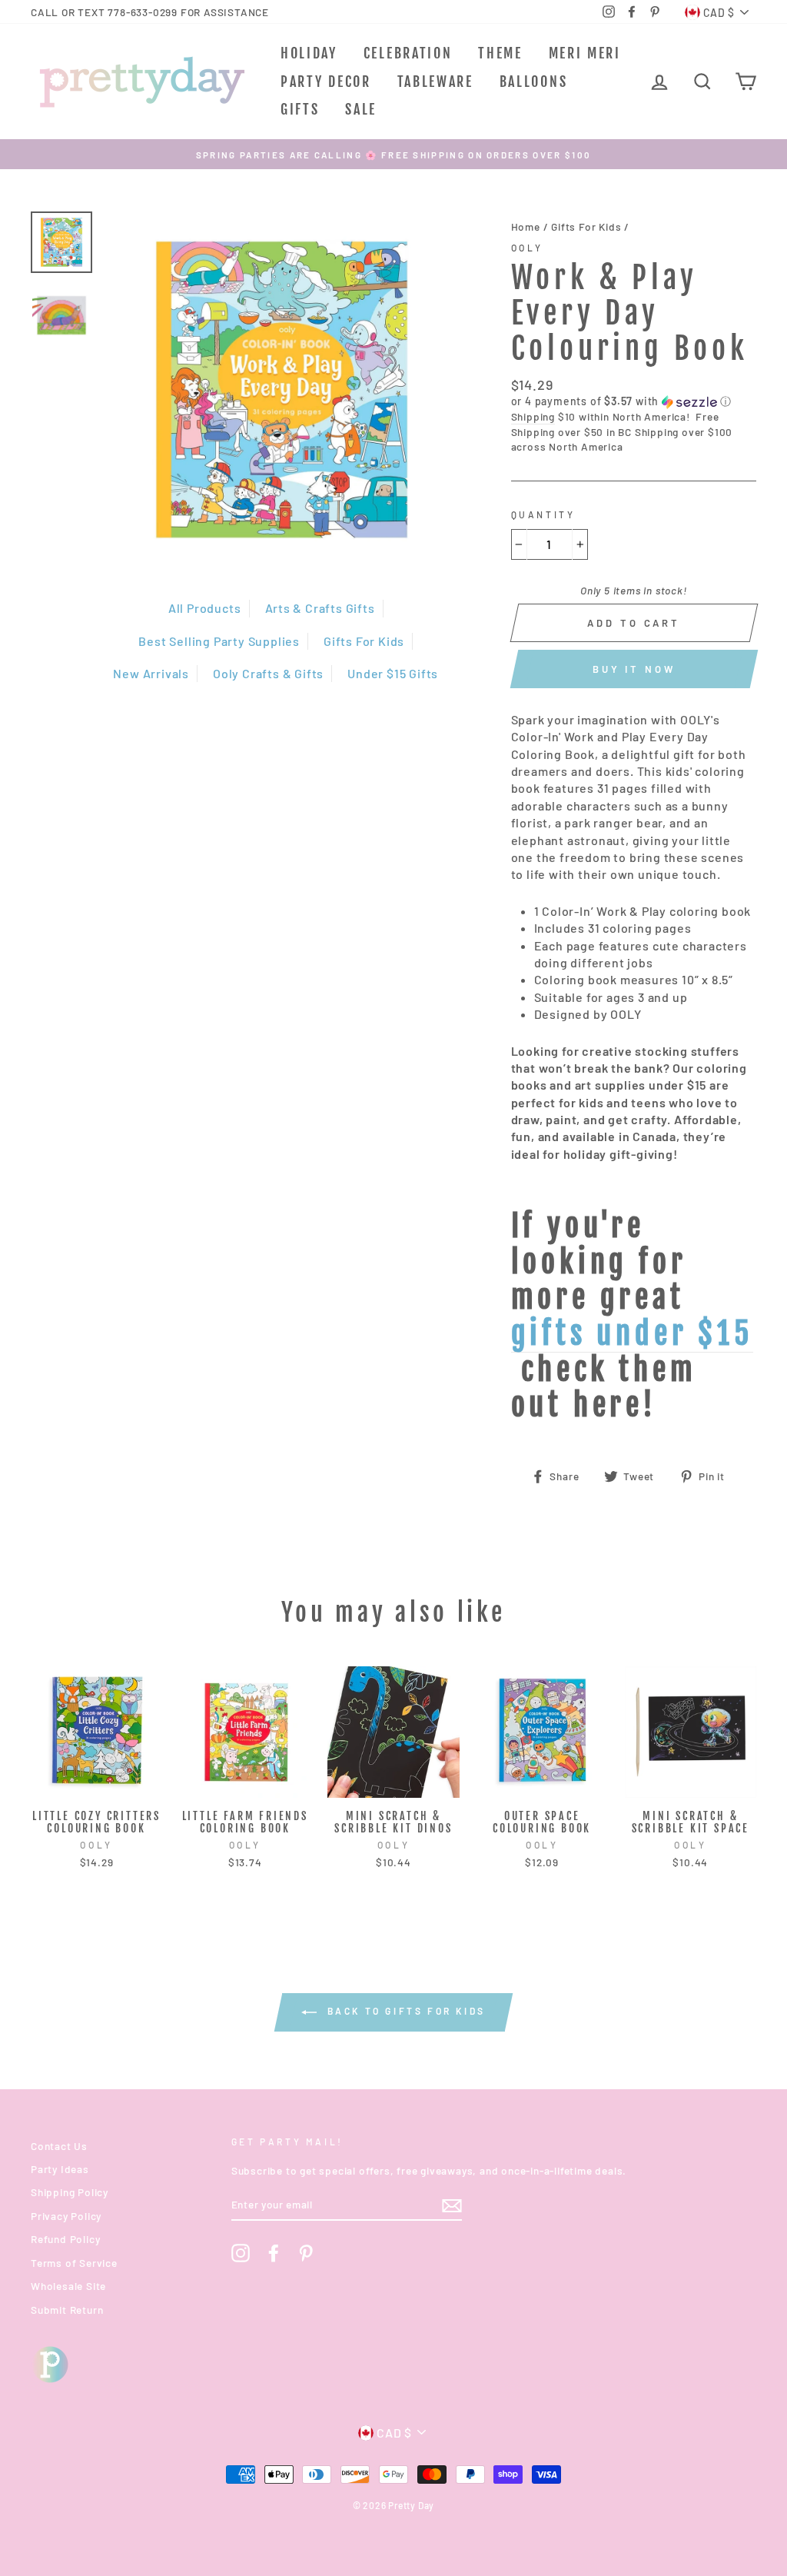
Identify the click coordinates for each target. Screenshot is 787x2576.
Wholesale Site (68, 2286)
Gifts (300, 109)
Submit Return (67, 2310)
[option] (393, 154)
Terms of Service (74, 2263)
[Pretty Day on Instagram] (241, 2253)
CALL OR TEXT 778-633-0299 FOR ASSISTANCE (150, 12)
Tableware (435, 82)
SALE (361, 109)
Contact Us (59, 2146)
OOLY (527, 248)
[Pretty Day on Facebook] (274, 2253)
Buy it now (634, 669)
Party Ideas (60, 2169)
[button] (634, 402)
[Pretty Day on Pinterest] (306, 2253)
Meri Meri (585, 53)
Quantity (543, 514)
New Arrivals (151, 673)
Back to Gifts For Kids (404, 2011)
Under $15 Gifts (393, 673)
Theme (500, 53)
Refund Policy (65, 2239)
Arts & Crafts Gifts (320, 608)
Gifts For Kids (364, 641)
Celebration (408, 53)
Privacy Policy (66, 2216)
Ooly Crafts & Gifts (268, 673)
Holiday (309, 53)
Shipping (533, 416)
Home (526, 226)
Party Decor (326, 82)
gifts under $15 (632, 1335)
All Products (205, 608)
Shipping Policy (70, 2192)
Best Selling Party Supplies (219, 641)
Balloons (534, 82)
